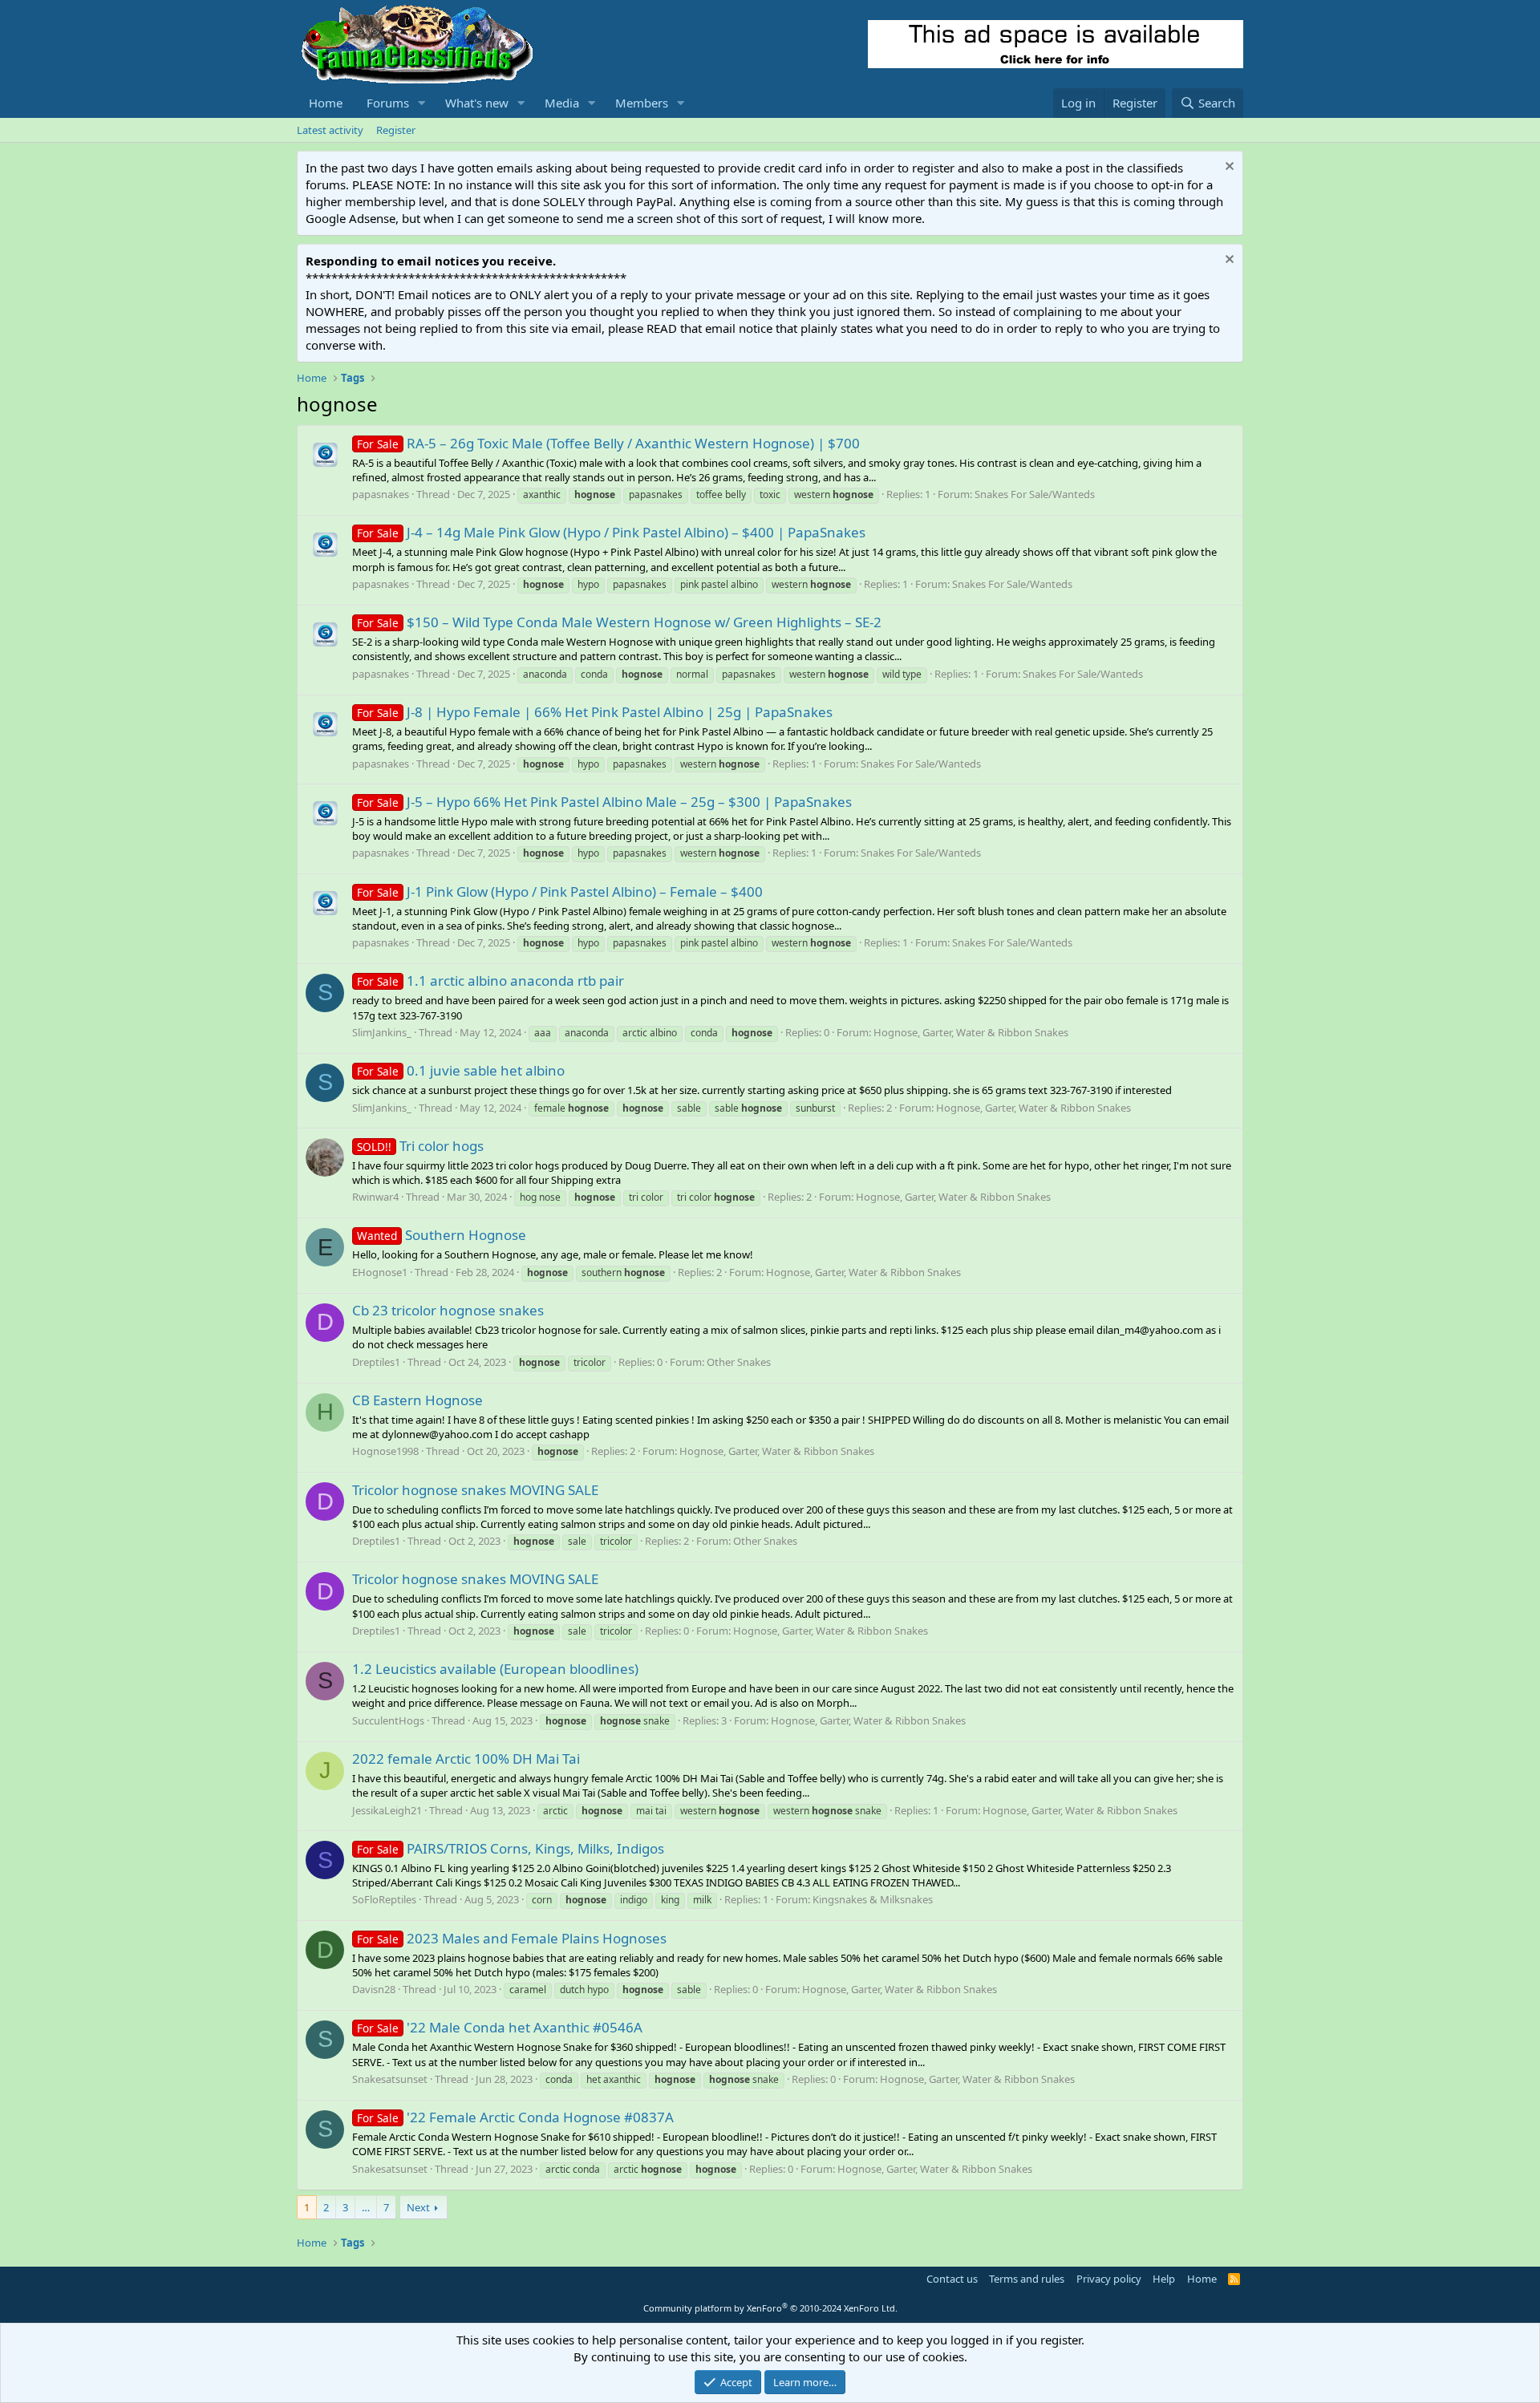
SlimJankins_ (382, 1032)
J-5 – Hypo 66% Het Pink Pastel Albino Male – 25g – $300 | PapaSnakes (604, 802)
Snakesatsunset (390, 2079)
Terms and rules (1027, 2279)
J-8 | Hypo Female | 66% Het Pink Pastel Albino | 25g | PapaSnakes (595, 712)
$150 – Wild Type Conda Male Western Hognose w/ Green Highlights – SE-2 (619, 622)
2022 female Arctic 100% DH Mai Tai (466, 1759)
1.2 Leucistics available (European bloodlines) (495, 1669)
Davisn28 (374, 1989)
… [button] (366, 2207)
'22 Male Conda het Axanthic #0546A (500, 2027)
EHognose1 (380, 1272)
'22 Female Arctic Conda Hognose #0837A (515, 2117)
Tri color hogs (420, 1146)
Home (326, 103)
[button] (422, 103)
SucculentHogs (388, 1720)
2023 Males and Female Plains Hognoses (512, 1938)
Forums (388, 103)
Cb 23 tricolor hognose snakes (448, 1310)
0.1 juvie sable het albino (461, 1070)
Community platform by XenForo (770, 2308)
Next (418, 2207)
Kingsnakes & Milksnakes (873, 1899)
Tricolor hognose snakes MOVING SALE (475, 1490)
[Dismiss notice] (1228, 168)
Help (1164, 2279)
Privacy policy (1109, 2279)
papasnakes (381, 494)
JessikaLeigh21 (387, 1810)
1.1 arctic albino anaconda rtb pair (490, 981)
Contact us (952, 2279)
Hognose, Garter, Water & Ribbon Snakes (971, 1032)
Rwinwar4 (375, 1197)
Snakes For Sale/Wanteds (1035, 494)
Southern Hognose (442, 1235)
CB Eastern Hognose (417, 1400)
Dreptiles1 (376, 1362)
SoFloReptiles (384, 1899)
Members (642, 103)
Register (396, 130)
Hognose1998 (385, 1451)
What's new (477, 103)
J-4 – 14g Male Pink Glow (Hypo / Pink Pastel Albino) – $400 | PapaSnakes (611, 532)
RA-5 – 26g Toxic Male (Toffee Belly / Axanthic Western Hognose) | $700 (608, 443)
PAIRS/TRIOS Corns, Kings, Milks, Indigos (511, 1848)
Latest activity (330, 130)
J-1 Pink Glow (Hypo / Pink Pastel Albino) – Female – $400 (560, 892)
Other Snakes (739, 1362)
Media (562, 103)
